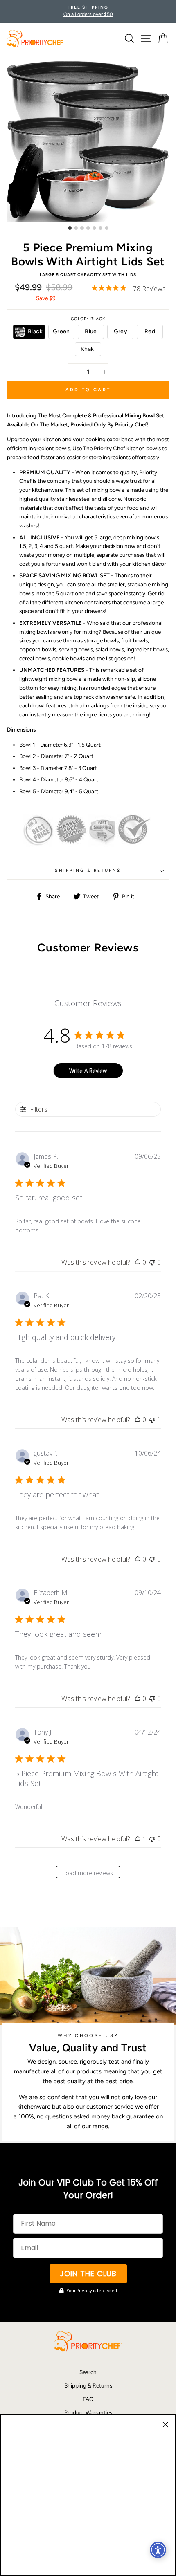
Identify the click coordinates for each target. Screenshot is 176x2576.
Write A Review (88, 1071)
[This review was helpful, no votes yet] (138, 1262)
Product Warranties (88, 2412)
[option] (88, 11)
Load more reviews (88, 1873)
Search (88, 2372)
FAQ (88, 2399)
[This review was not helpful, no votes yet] (152, 1262)
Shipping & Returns (88, 870)
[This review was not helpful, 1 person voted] (152, 1420)
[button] (29, 332)
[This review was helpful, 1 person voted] (138, 1839)
